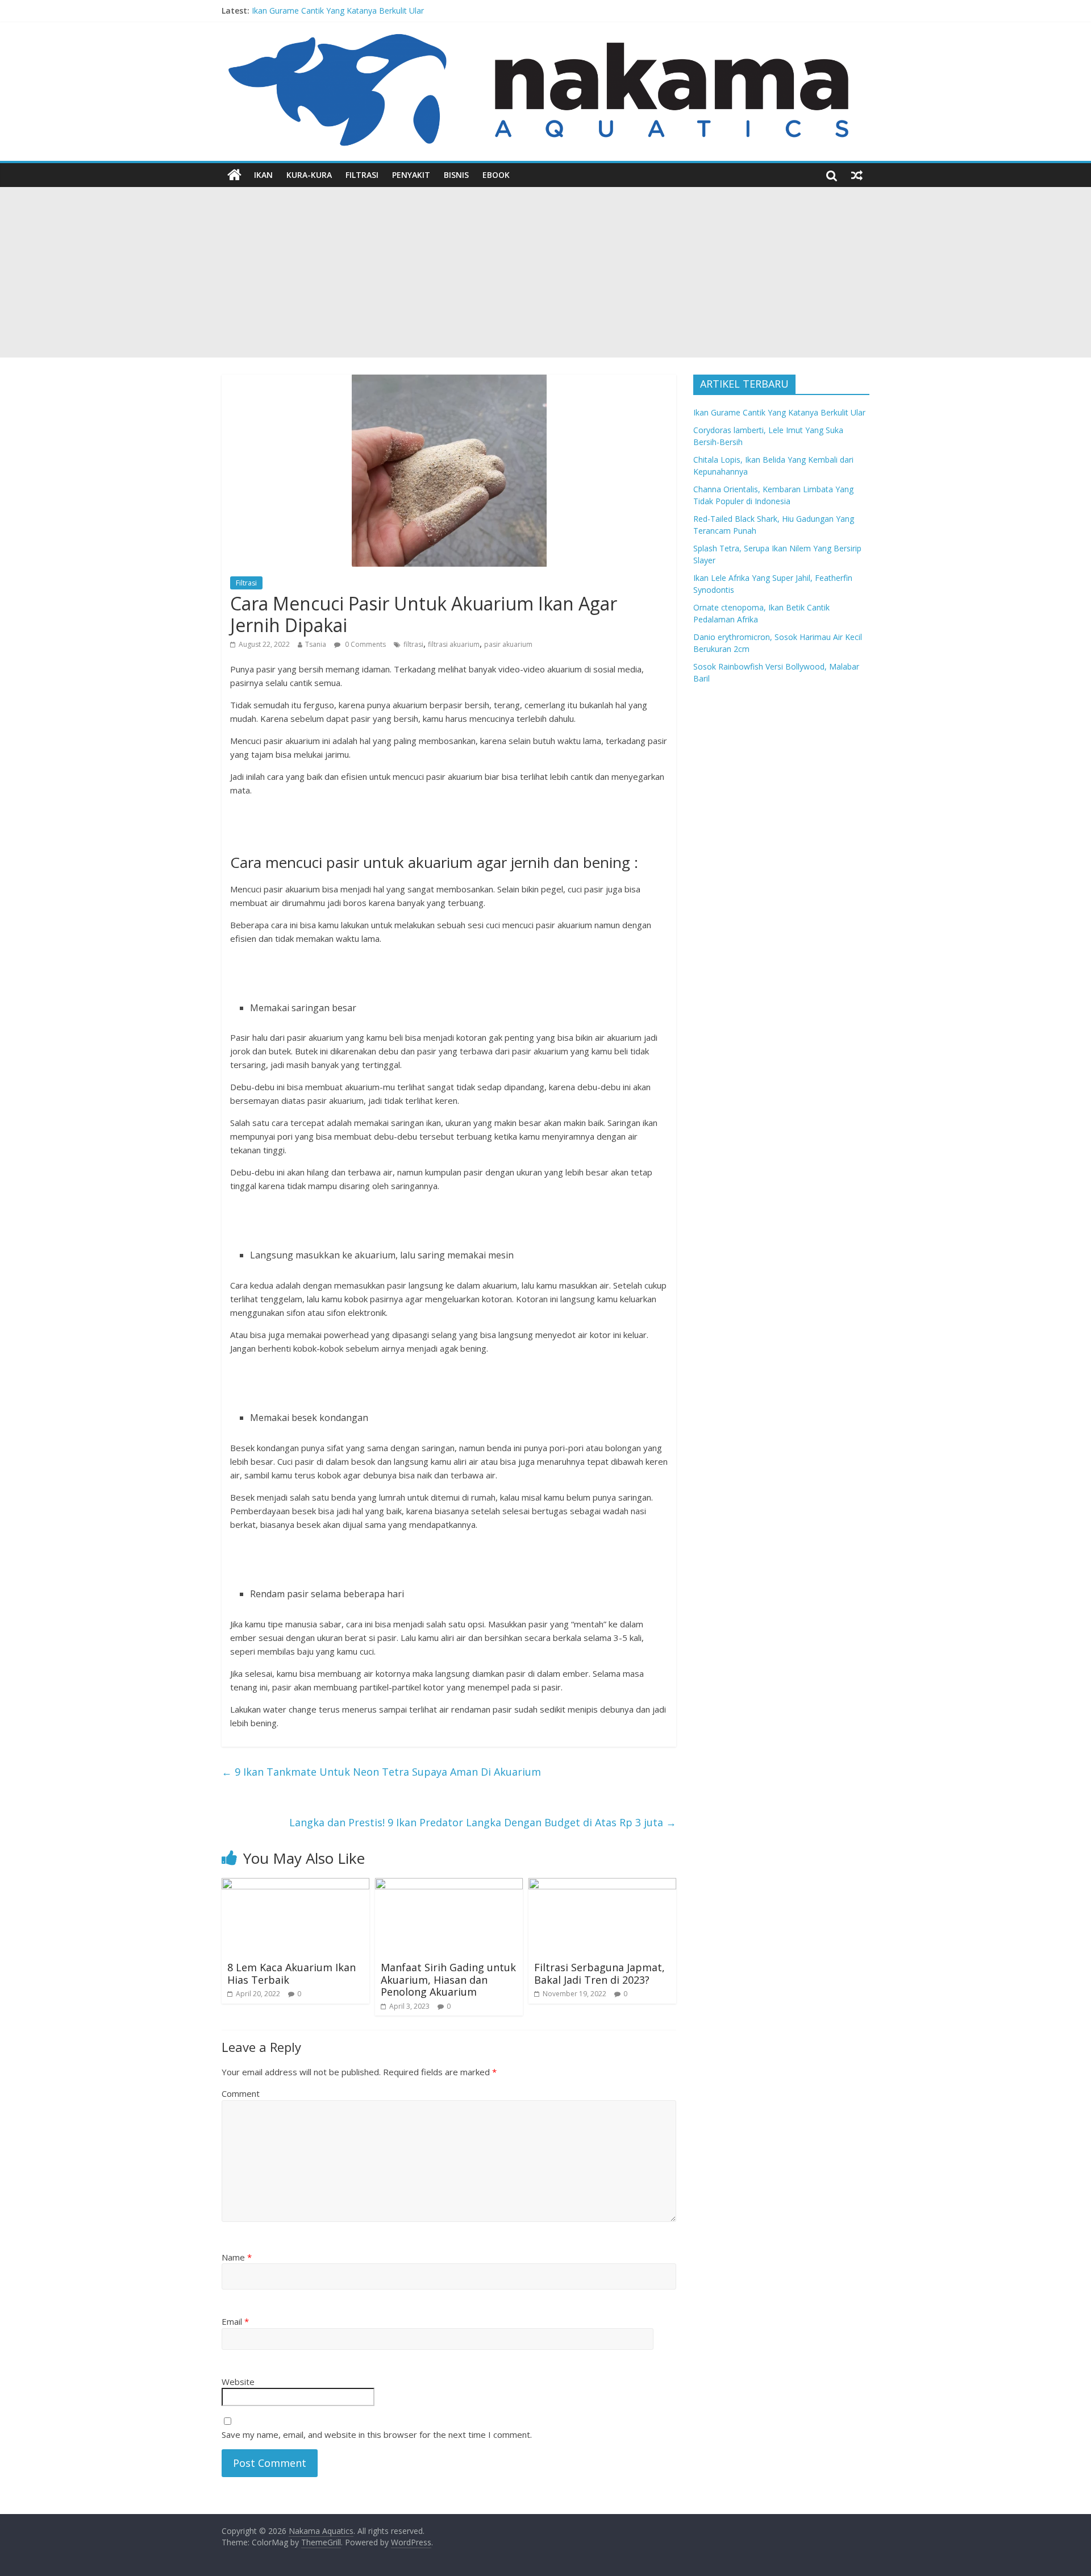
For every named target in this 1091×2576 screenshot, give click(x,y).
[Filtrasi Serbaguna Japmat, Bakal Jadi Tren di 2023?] (602, 1885)
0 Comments (365, 644)
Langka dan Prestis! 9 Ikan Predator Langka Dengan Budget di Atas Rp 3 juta (483, 1822)
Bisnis (456, 175)
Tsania (316, 644)
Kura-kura (309, 175)
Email (235, 2321)
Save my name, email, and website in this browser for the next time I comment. (377, 2434)
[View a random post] (857, 175)
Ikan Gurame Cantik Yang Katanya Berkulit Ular (338, 11)
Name (237, 2257)
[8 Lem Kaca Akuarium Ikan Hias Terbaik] (295, 1885)
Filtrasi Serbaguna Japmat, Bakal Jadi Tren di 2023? (599, 1973)
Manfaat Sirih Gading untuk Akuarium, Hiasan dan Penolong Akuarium (448, 1979)
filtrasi (413, 644)
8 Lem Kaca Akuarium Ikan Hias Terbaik (292, 1973)
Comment (241, 2093)
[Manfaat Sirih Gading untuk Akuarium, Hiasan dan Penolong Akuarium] (449, 1885)
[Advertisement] (545, 272)
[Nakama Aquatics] (234, 175)
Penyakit (411, 175)
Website (238, 2382)
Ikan (263, 175)
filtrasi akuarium (454, 644)
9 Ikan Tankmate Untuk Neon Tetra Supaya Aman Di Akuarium (381, 1772)
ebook (496, 175)
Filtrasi (362, 175)
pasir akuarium (508, 644)
